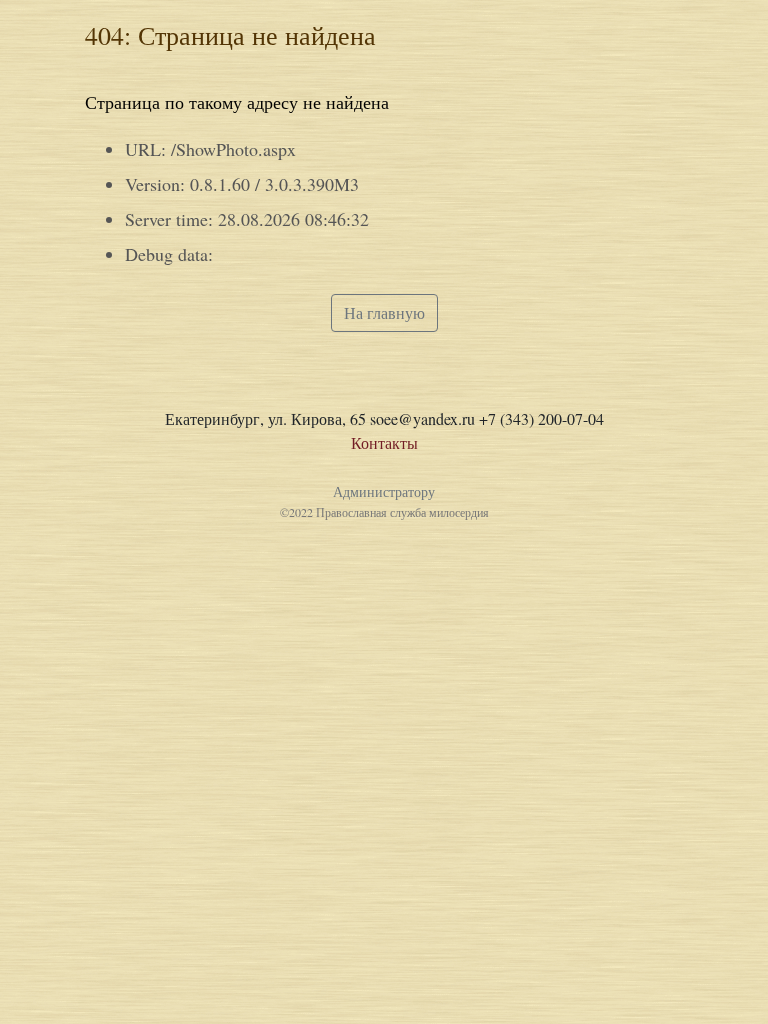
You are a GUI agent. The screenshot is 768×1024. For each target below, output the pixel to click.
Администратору (384, 491)
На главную (384, 312)
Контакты (384, 442)
